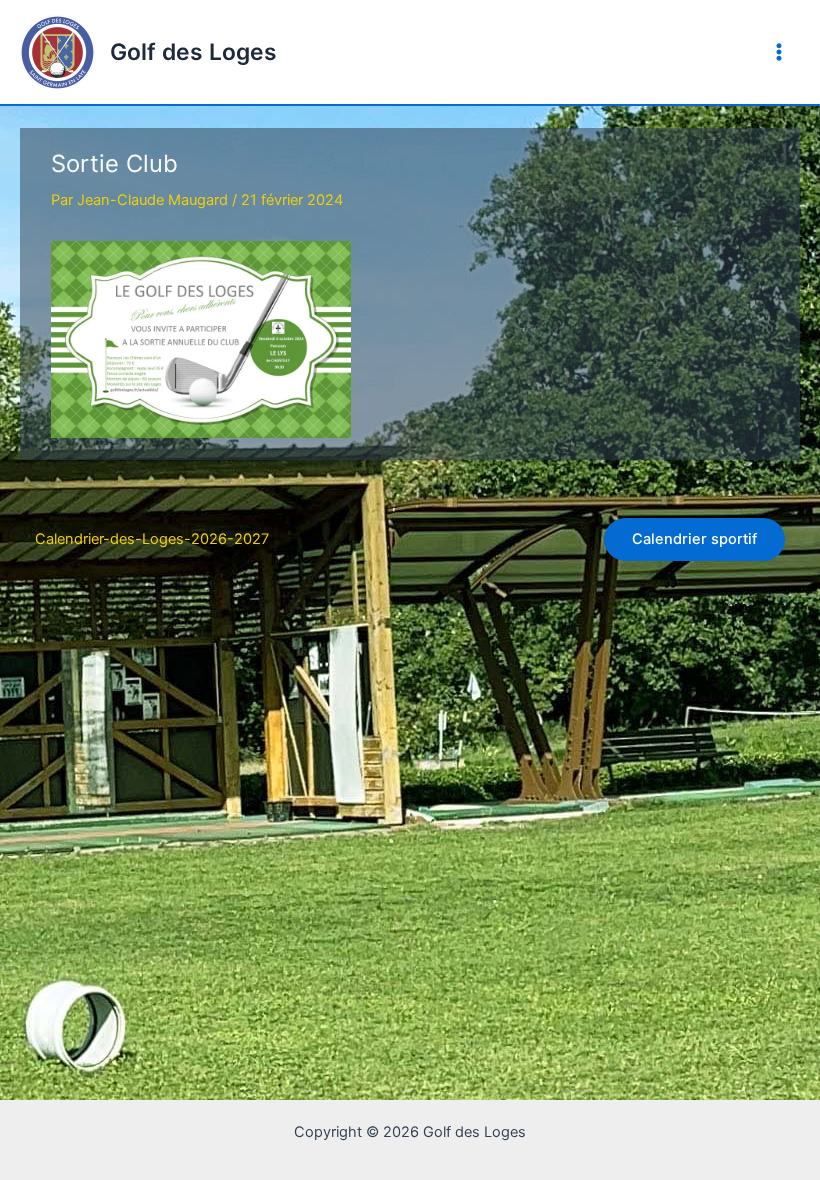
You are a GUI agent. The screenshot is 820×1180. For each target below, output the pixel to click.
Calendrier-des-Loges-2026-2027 (152, 539)
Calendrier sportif (694, 539)
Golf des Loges (193, 52)
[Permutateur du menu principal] (779, 52)
